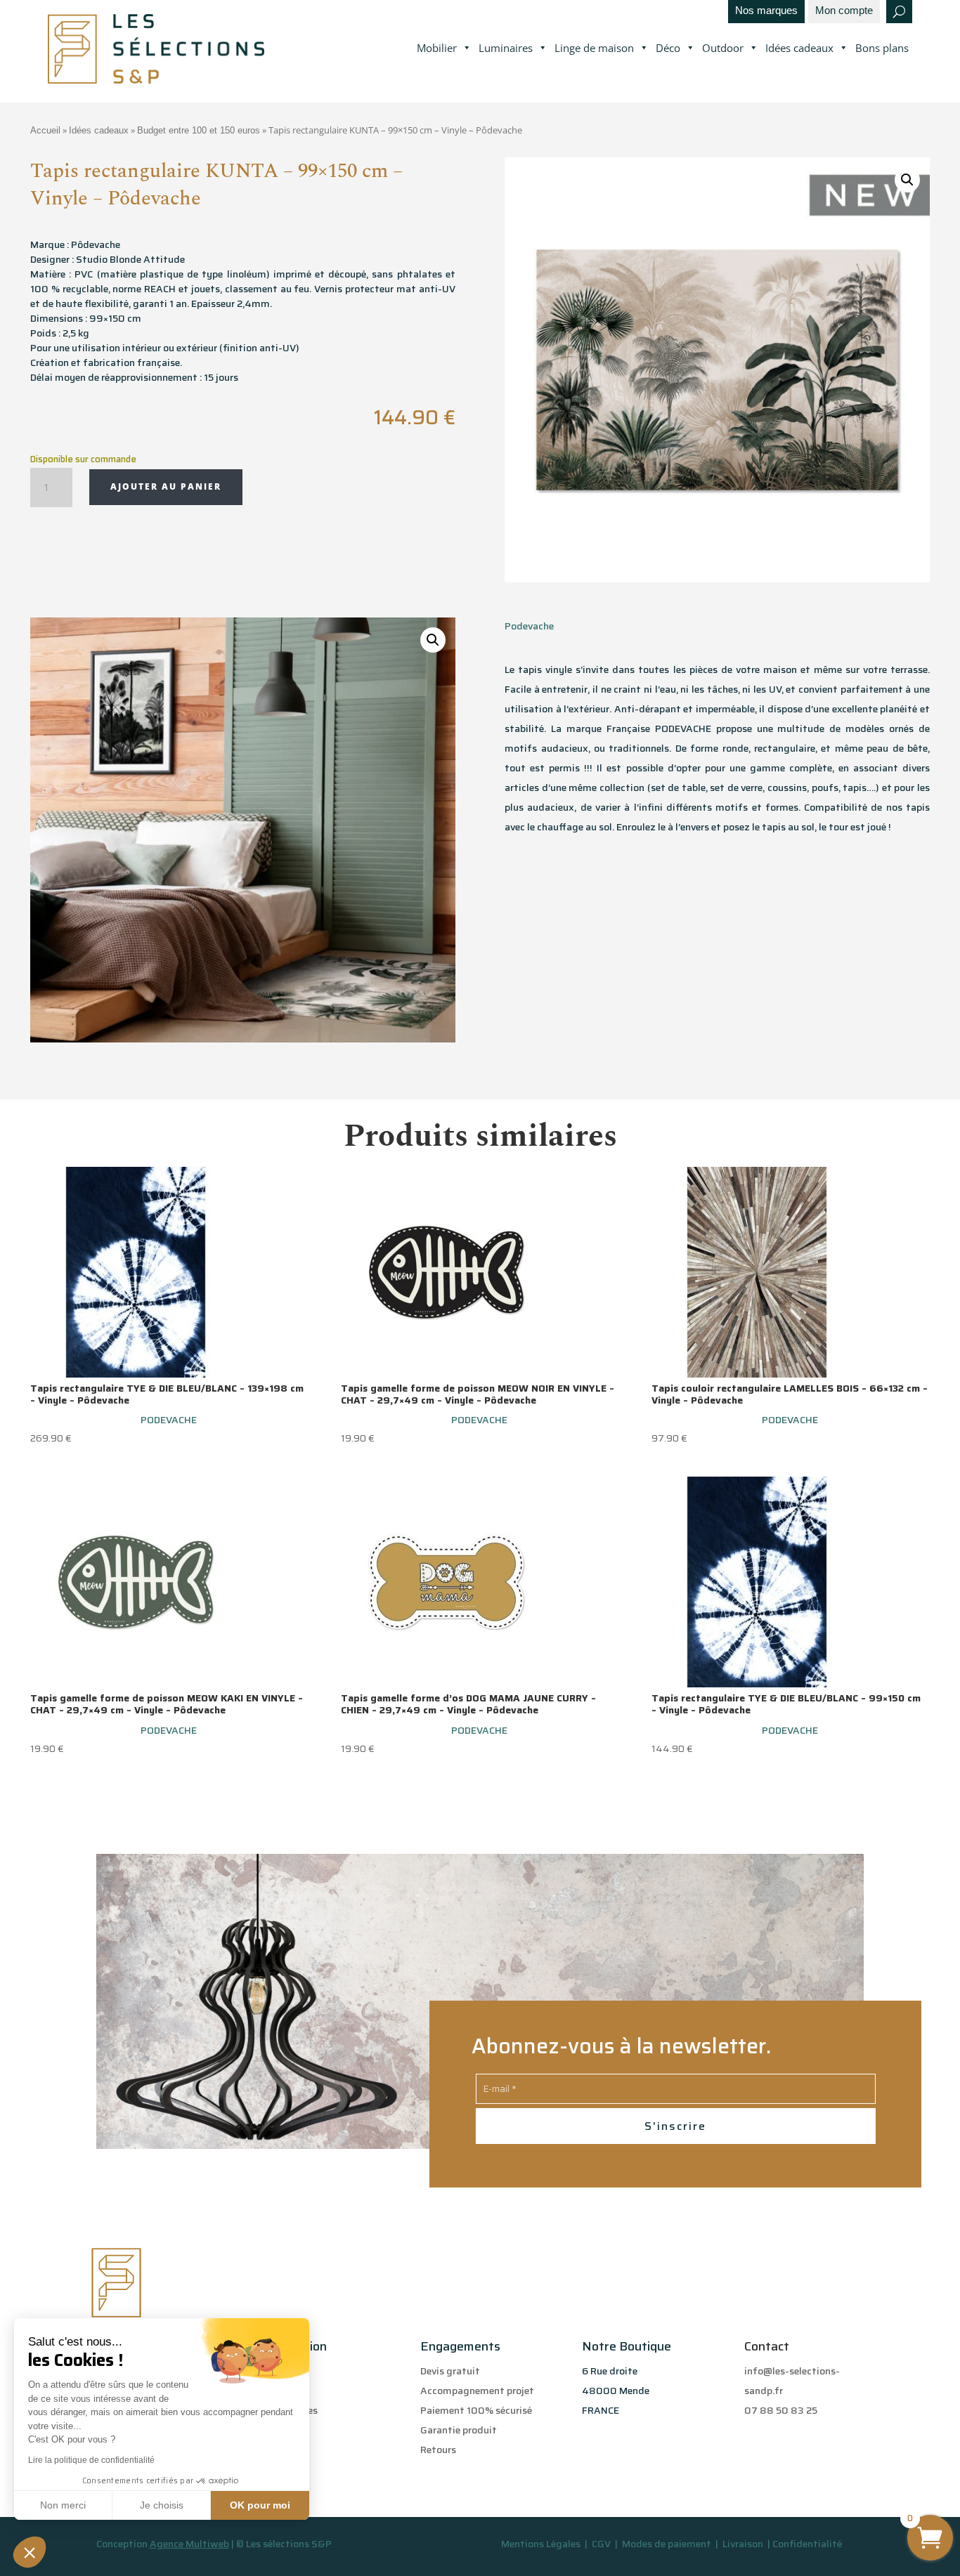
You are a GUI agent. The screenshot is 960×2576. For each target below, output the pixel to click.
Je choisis (162, 2505)
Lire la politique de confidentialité (91, 2460)
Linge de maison (594, 48)
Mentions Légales (541, 2544)
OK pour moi (260, 2505)
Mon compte (844, 11)
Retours (438, 2450)
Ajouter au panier (166, 486)
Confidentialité (807, 2544)
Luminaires (506, 48)
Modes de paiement (667, 2544)
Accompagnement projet (477, 2391)
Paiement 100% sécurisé (476, 2410)
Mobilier (437, 48)
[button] (30, 2552)
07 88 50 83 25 (781, 2410)
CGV (602, 2544)
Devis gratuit (450, 2371)
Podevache (529, 626)
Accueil (45, 130)
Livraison (744, 2544)
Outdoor (723, 48)
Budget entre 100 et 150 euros (199, 130)
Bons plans (882, 48)
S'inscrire (675, 2126)
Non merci (63, 2505)
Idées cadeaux (799, 48)
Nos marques (766, 11)
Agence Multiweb (189, 2544)
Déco (668, 48)
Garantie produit (459, 2430)
